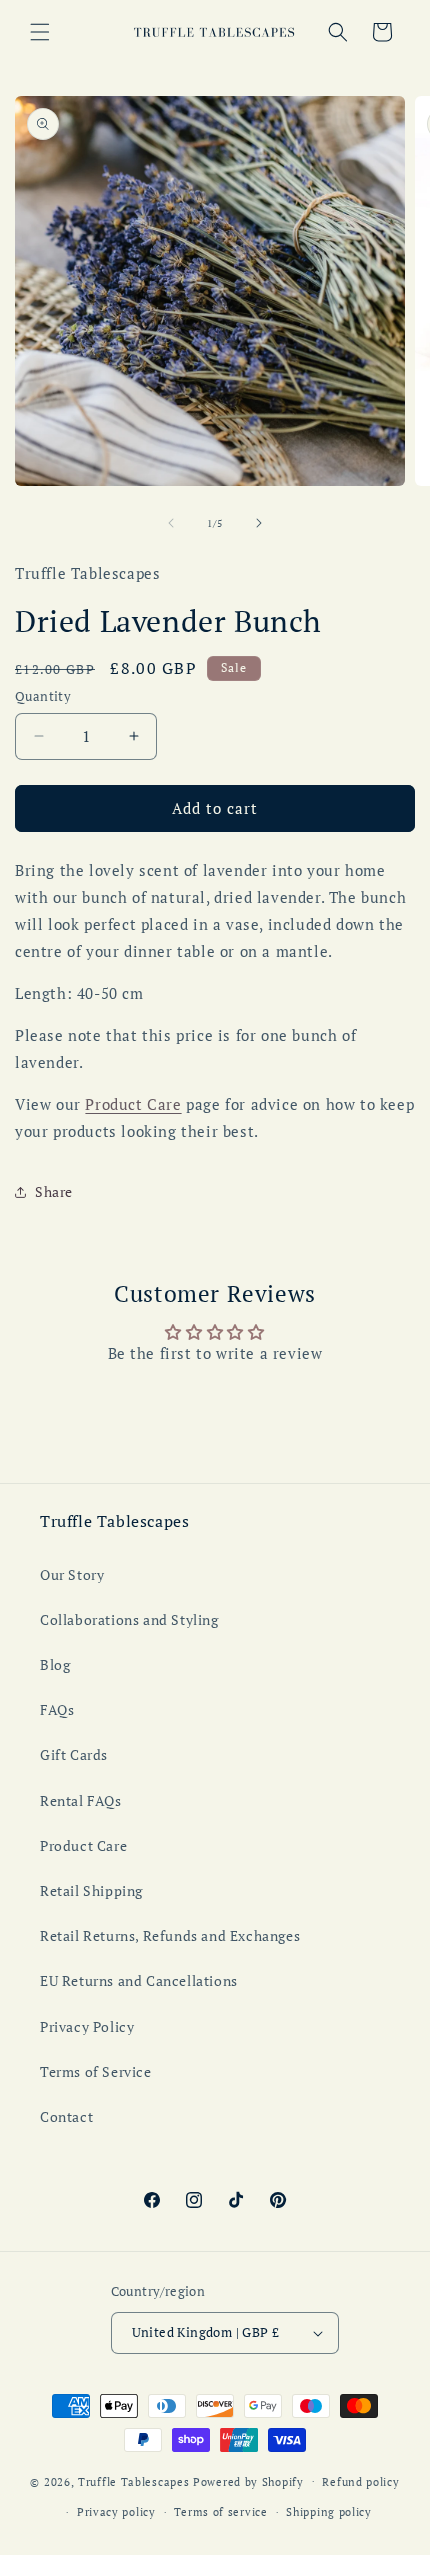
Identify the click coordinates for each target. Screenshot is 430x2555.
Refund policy (360, 2482)
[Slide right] (259, 523)
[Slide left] (171, 523)
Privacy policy (116, 2512)
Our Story (72, 1574)
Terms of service (220, 2512)
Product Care (133, 1104)
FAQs (57, 1709)
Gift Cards (74, 1754)
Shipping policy (329, 2512)
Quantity (43, 696)
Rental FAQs (81, 1800)
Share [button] (54, 1191)
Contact (66, 2116)
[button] (40, 32)
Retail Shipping (91, 1890)
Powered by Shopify (248, 2481)
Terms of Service (96, 2071)
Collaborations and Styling (129, 1619)
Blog (55, 1664)
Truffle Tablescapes (135, 2481)
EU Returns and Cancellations (139, 1980)
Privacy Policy (87, 2026)
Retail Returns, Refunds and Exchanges (170, 1935)
